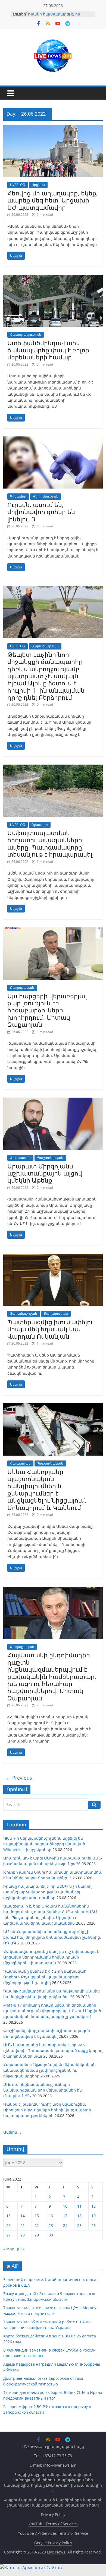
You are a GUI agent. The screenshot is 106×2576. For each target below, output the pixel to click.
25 (79, 2225)
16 (51, 2216)
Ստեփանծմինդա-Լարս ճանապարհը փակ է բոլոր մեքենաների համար (48, 350)
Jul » (21, 2249)
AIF (15, 2266)
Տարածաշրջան (45, 646)
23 (51, 2225)
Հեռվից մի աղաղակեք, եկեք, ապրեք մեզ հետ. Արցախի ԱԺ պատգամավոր (53, 200)
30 (51, 2235)
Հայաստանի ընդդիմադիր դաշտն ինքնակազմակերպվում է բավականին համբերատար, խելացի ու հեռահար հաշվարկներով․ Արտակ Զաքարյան (52, 1676)
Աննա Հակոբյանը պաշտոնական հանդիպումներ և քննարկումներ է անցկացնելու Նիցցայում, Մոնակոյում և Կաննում (47, 1490)
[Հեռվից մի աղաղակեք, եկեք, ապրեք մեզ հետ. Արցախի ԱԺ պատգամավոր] (53, 128)
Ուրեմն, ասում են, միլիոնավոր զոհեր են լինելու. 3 (41, 512)
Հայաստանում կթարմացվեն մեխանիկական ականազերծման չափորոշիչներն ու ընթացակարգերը (49, 2070)
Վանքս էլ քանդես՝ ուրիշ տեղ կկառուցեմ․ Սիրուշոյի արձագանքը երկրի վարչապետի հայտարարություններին (47, 2110)
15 (37, 2216)
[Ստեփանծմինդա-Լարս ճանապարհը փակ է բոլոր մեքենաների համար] (53, 278)
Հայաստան (20, 1158)
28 (23, 2235)
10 (65, 2206)
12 (93, 2206)
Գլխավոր (18, 496)
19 (93, 2216)
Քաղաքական (22, 988)
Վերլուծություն (46, 496)
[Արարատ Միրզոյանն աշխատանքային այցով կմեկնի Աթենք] (53, 1101)
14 (23, 2216)
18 (79, 2216)
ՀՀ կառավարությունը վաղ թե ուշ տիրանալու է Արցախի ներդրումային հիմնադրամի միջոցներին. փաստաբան (51, 1957)
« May (9, 2249)
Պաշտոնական (50, 1158)
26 (93, 2225)
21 (23, 2225)
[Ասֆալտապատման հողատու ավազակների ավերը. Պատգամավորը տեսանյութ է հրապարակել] (53, 768)
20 (8, 2225)
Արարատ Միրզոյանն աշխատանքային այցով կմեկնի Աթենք (45, 1173)
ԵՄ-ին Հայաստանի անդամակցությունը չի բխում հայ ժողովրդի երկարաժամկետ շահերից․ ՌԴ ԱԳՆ (52, 1937)
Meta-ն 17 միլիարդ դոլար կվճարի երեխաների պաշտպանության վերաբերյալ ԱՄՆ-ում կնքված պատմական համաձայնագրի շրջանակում (52, 2011)
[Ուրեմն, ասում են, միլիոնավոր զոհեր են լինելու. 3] (53, 440)
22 (37, 2225)
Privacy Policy (53, 2515)
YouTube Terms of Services (53, 2524)
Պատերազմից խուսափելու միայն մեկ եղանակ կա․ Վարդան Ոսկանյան (50, 1329)
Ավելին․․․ (12, 2132)
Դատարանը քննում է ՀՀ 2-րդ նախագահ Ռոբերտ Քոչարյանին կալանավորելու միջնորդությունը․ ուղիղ (45, 1977)
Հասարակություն (26, 335)
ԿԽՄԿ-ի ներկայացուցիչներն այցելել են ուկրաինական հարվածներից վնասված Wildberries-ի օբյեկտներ (44, 1844)
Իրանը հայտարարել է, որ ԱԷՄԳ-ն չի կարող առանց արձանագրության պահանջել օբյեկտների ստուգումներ (47, 1892)
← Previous (19, 1778)
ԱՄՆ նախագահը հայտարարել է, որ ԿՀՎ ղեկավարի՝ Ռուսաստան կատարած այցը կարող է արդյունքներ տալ (53, 2050)
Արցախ (38, 185)
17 (65, 2216)
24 (65, 2225)
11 (79, 2206)
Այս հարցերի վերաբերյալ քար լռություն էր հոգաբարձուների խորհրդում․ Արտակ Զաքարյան (47, 1010)
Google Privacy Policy (53, 2543)
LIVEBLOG (18, 185)
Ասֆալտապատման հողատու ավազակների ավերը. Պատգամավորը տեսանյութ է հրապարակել (50, 843)
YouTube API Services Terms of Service (53, 2533)
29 (37, 2235)
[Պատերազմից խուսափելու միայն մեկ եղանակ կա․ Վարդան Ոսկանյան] (53, 1257)
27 (8, 2235)
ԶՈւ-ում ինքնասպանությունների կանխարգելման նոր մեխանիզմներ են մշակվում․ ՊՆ (43, 2090)
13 (8, 2216)
